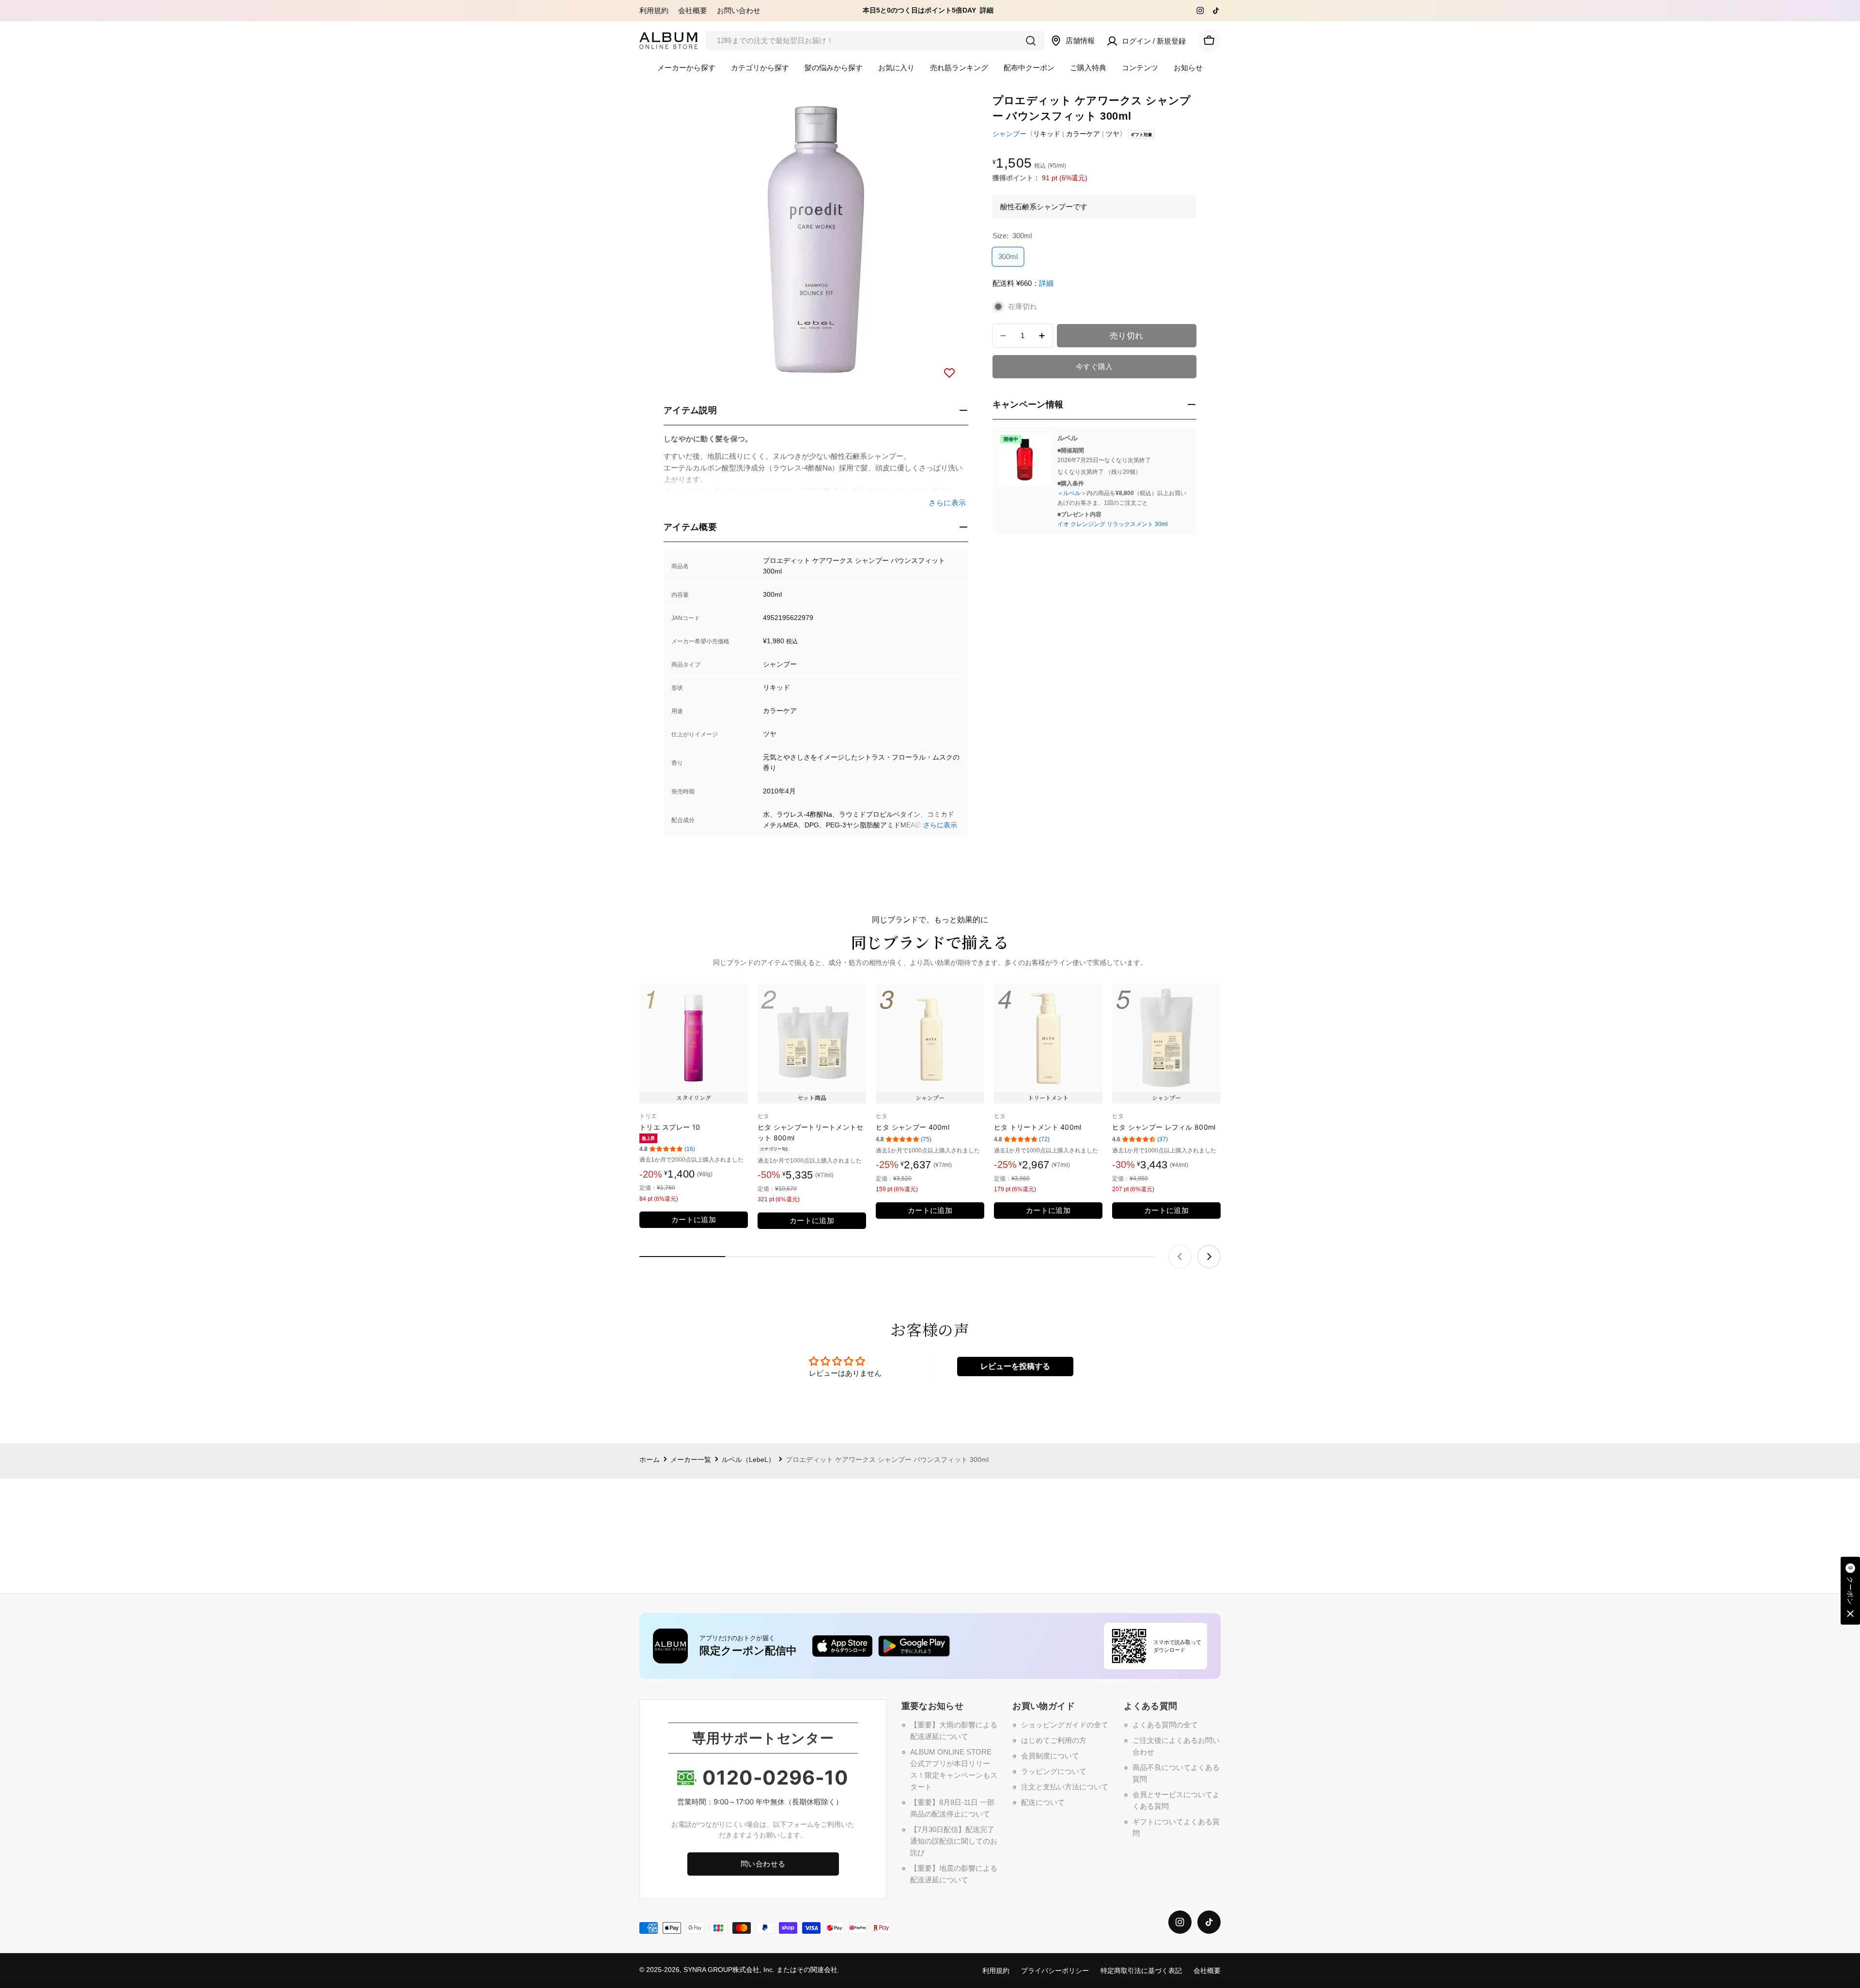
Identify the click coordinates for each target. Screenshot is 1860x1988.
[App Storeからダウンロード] (842, 1646)
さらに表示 (940, 825)
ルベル (1072, 493)
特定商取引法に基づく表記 (1141, 1971)
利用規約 (654, 10)
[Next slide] (1209, 1257)
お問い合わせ (739, 10)
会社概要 (693, 10)
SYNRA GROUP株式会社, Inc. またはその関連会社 (760, 1970)
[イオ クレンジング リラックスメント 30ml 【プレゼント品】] (1025, 460)
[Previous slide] (1180, 1257)
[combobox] (875, 41)
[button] (1850, 1591)
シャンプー (1009, 134)
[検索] (1031, 41)
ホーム (650, 1460)
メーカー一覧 (691, 1460)
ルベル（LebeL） (748, 1460)
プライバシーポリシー (1055, 1971)
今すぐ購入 (1094, 366)
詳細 (987, 10)
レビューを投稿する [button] (1015, 1366)
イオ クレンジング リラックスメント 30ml (1113, 524)
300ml (1008, 259)
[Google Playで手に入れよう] (914, 1646)
